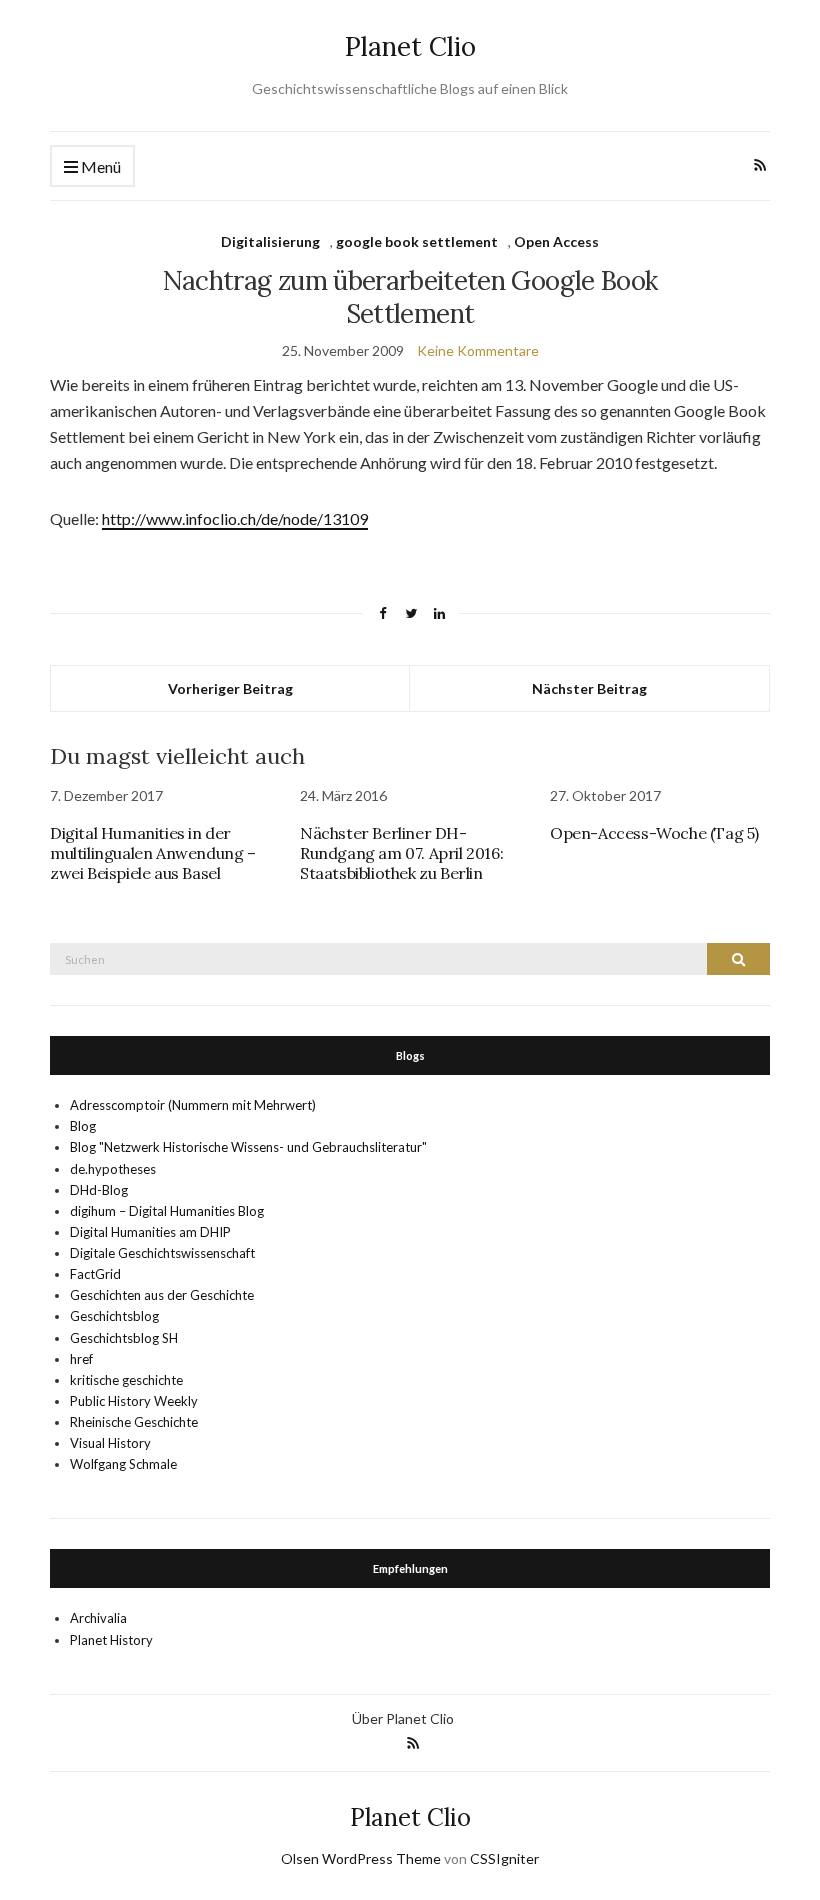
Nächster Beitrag (589, 688)
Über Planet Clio (403, 1718)
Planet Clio (410, 46)
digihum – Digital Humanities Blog (167, 1211)
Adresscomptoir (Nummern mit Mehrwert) (193, 1105)
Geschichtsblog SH (124, 1338)
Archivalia (98, 1618)
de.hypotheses (113, 1169)
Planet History (111, 1640)
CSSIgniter (504, 1858)
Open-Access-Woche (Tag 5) (654, 833)
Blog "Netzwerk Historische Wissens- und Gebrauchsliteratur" (248, 1147)
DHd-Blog (99, 1190)
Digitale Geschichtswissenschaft (162, 1253)
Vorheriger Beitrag (230, 688)
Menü (99, 166)
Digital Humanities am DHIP (150, 1232)
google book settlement (417, 241)
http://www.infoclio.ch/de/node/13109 (235, 518)
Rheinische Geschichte (134, 1422)
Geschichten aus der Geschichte (162, 1295)
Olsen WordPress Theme (361, 1858)
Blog (83, 1126)
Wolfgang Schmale (123, 1464)
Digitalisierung (270, 241)
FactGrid (95, 1274)
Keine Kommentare (478, 350)
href (81, 1359)
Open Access (556, 241)
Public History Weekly (134, 1401)
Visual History (110, 1443)
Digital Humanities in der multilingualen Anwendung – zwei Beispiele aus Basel (153, 853)
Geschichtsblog (114, 1316)
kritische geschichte (126, 1380)
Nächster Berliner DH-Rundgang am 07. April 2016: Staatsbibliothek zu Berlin (401, 853)
